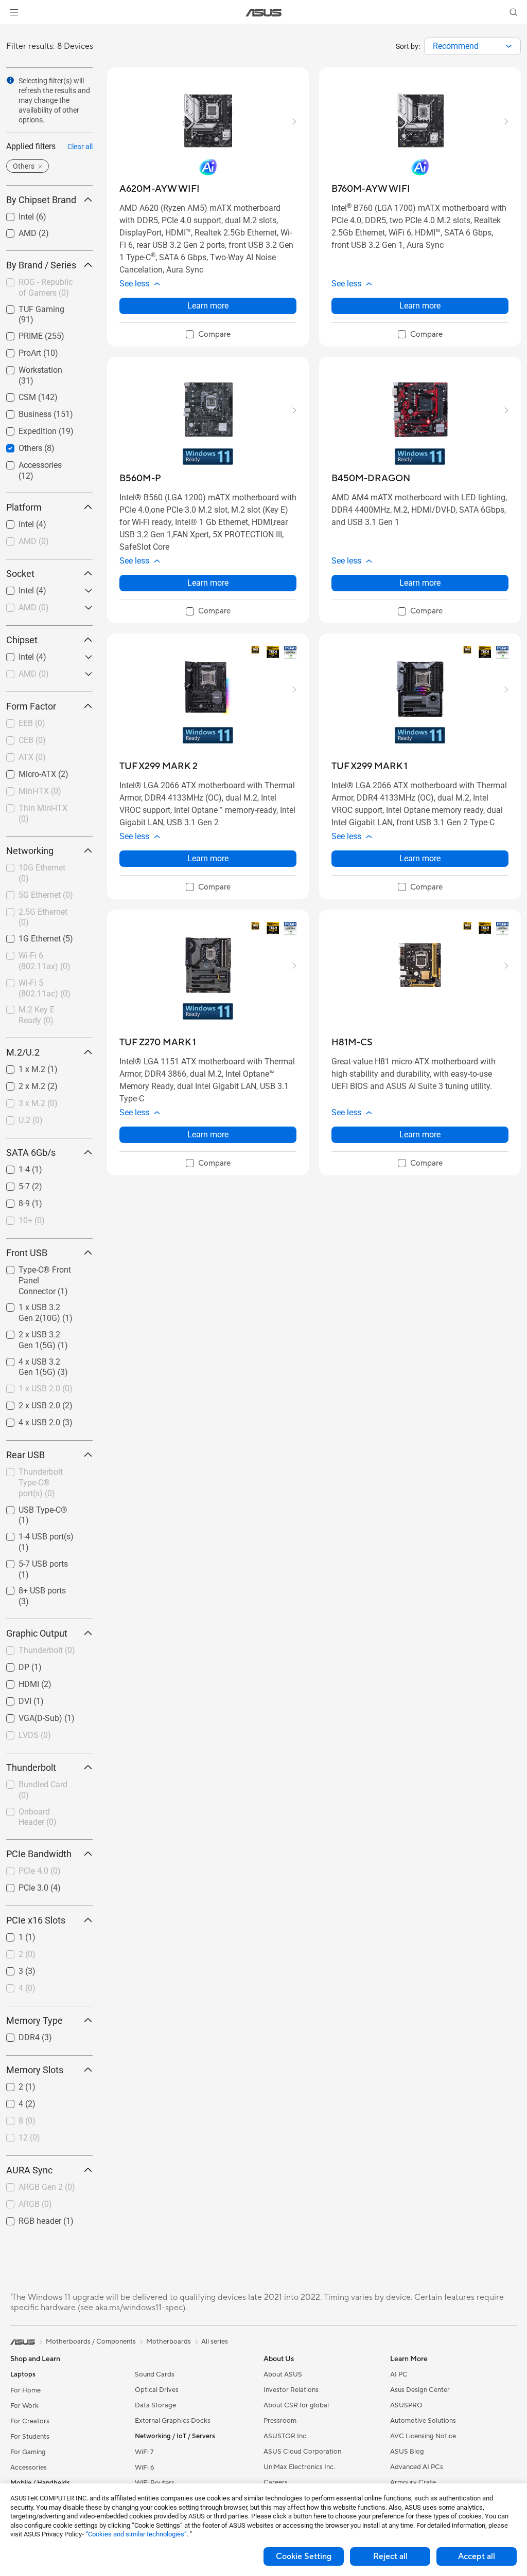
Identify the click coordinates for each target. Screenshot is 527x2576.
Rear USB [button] (25, 1455)
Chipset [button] (22, 640)
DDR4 (17, 2035)
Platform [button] (24, 507)
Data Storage (155, 2405)
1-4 (12, 1167)
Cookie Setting (304, 2556)
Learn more (208, 306)
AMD (15, 231)
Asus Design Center (420, 2390)
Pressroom (280, 2421)
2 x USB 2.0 (27, 1403)
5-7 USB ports (31, 1561)
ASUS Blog (407, 2452)
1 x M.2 (20, 1067)
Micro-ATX (25, 772)
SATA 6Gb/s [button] (31, 1153)
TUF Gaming (29, 307)
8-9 (12, 1201)
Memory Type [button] (34, 2020)
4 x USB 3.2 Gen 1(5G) (35, 1363)
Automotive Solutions (423, 2421)
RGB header (28, 2218)
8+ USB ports (30, 1588)
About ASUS (283, 2374)
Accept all (477, 2556)
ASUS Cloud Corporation (302, 2452)
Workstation (28, 367)
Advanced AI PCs (417, 2467)
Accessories (28, 462)
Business (23, 412)
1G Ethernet (27, 936)
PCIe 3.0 (21, 1885)
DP (12, 1665)
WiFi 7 (144, 2452)
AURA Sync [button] (29, 2170)
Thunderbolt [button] (31, 1767)
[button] (14, 12)
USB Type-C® (31, 1507)
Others (18, 446)
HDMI (16, 1682)
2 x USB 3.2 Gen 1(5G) (35, 1336)
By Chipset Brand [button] (41, 200)
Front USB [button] (27, 1253)
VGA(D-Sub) (28, 1716)
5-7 (12, 1184)
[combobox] (472, 46)
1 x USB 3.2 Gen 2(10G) (35, 1309)
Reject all (390, 2556)
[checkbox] (45, 1281)
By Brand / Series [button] (41, 265)
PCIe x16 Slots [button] (36, 1920)
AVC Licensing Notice (423, 2436)
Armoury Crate (413, 2482)
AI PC (399, 2374)
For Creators (30, 2421)
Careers (276, 2482)
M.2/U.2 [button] (23, 1052)
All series (215, 2342)
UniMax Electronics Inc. (299, 2467)
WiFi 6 (144, 2468)
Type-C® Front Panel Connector (44, 1271)
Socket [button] (20, 574)
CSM (15, 395)
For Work (24, 2406)
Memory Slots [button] (35, 2070)
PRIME (18, 333)
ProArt (17, 350)
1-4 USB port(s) (34, 1534)
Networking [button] (30, 851)
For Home (25, 2390)
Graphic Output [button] (37, 1633)
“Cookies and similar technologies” (136, 2534)
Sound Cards (155, 2374)
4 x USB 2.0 (27, 1420)
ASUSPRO (406, 2405)
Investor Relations (291, 2390)
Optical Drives (157, 2390)
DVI (13, 1699)
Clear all (80, 147)
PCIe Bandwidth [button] (39, 1854)
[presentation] (509, 46)
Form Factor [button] (31, 706)
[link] (264, 13)
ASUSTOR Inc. (286, 2436)
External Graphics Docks (173, 2421)
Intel (14, 214)
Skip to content (12, 32)
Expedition (25, 429)
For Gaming (28, 2452)
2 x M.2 (20, 1084)
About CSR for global (296, 2405)
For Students (30, 2437)
